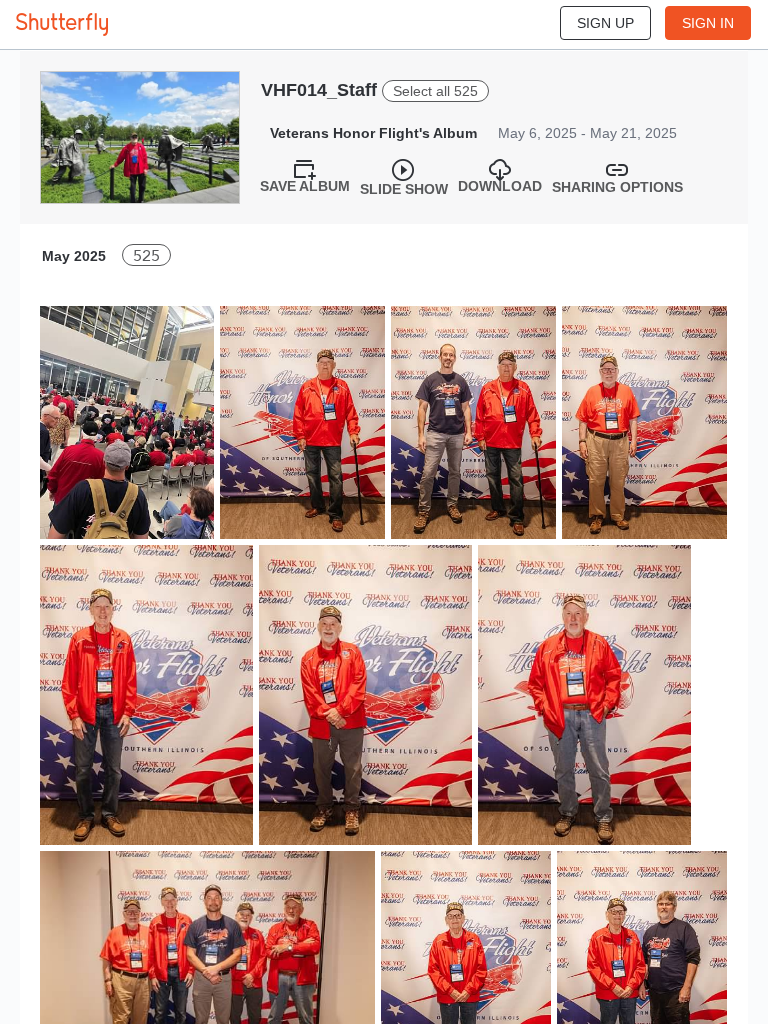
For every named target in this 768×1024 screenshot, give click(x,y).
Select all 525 (435, 91)
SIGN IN (708, 23)
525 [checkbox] (146, 255)
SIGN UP (605, 23)
